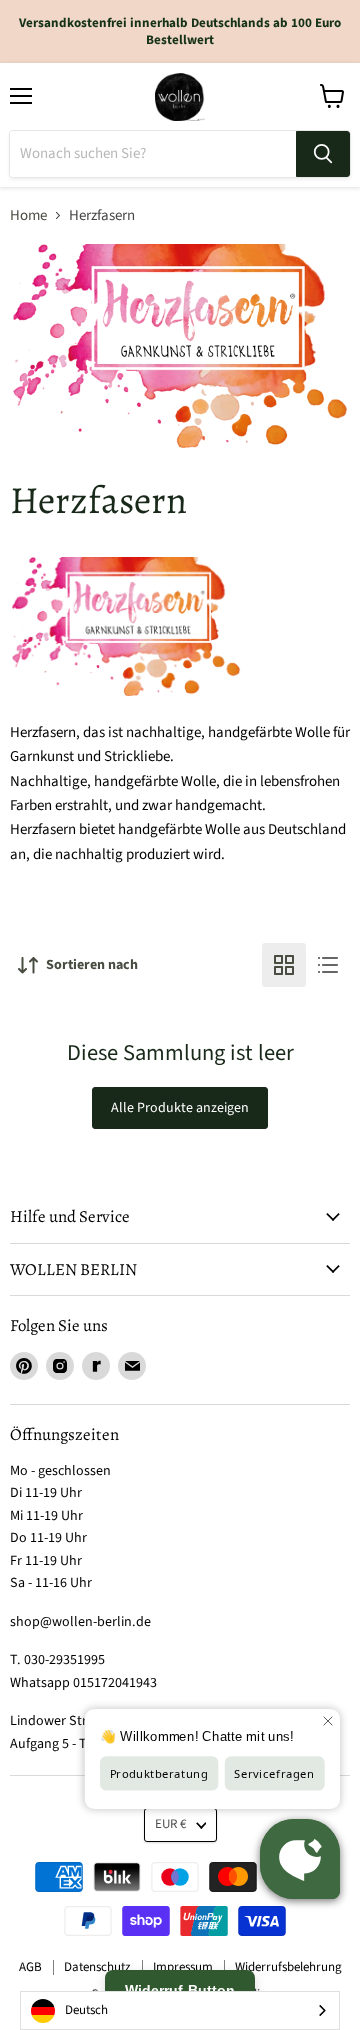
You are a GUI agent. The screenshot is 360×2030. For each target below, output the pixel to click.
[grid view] (284, 965)
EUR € (171, 1824)
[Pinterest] (24, 1366)
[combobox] (180, 2010)
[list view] (328, 965)
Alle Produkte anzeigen (180, 1108)
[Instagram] (60, 1366)
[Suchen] (323, 154)
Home (28, 215)
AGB (30, 1967)
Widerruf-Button (180, 1990)
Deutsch (86, 2010)
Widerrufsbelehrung (288, 1967)
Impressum (183, 1967)
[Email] (132, 1366)
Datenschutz (97, 1967)
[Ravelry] (96, 1366)
